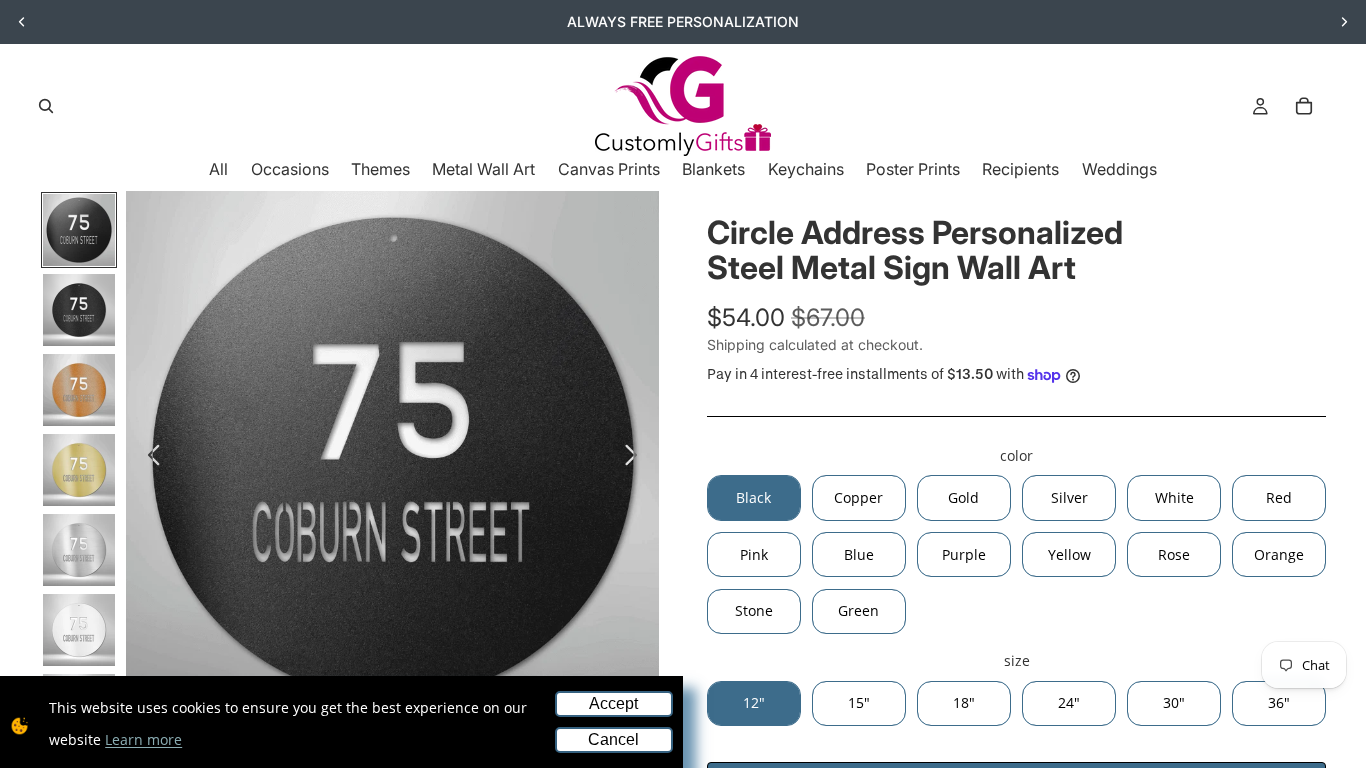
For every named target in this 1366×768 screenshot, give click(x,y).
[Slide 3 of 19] (79, 390)
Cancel (613, 739)
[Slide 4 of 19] (79, 470)
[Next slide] (1344, 22)
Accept (613, 703)
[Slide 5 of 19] (79, 550)
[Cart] (1304, 106)
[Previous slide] (22, 22)
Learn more (143, 739)
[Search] (46, 106)
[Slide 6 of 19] (79, 630)
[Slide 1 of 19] (79, 230)
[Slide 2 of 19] (79, 310)
